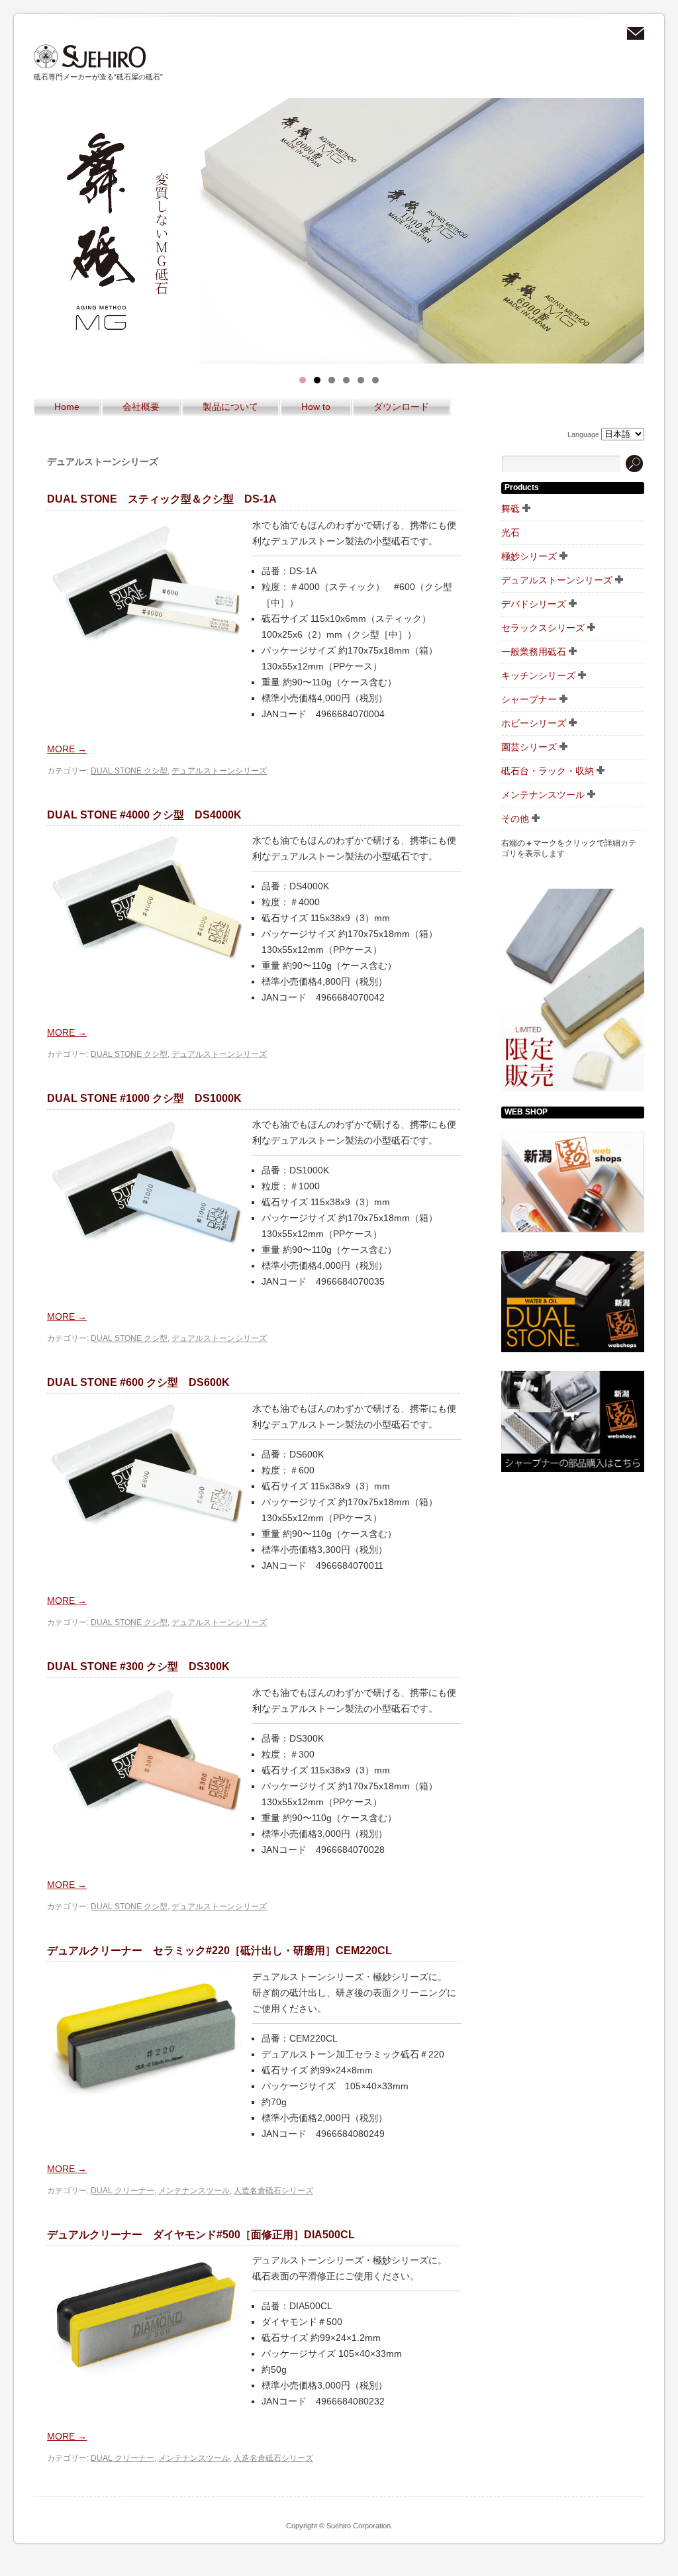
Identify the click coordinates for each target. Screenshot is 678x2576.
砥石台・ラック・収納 (548, 771)
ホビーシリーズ (534, 723)
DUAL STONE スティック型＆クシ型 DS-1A (162, 499)
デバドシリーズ (534, 604)
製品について (230, 407)
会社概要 (141, 407)
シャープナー (529, 699)
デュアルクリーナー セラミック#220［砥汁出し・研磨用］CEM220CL (219, 1951)
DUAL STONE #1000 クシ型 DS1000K (144, 1098)
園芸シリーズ (529, 747)
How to (316, 407)
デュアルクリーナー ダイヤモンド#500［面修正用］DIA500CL (201, 2235)
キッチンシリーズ (538, 675)
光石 (510, 532)
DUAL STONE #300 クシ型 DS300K (138, 1666)
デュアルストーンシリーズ (219, 771)
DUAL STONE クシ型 (129, 771)
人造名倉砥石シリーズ (273, 2191)
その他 (515, 818)
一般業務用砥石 (534, 652)
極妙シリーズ (529, 556)
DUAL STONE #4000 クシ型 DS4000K (144, 815)
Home (67, 407)
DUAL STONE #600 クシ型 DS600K (138, 1382)
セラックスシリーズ (543, 628)
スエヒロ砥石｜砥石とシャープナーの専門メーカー (90, 57)
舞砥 (510, 509)
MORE (67, 749)
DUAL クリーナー (122, 2191)
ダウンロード (401, 407)
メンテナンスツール (194, 2191)
